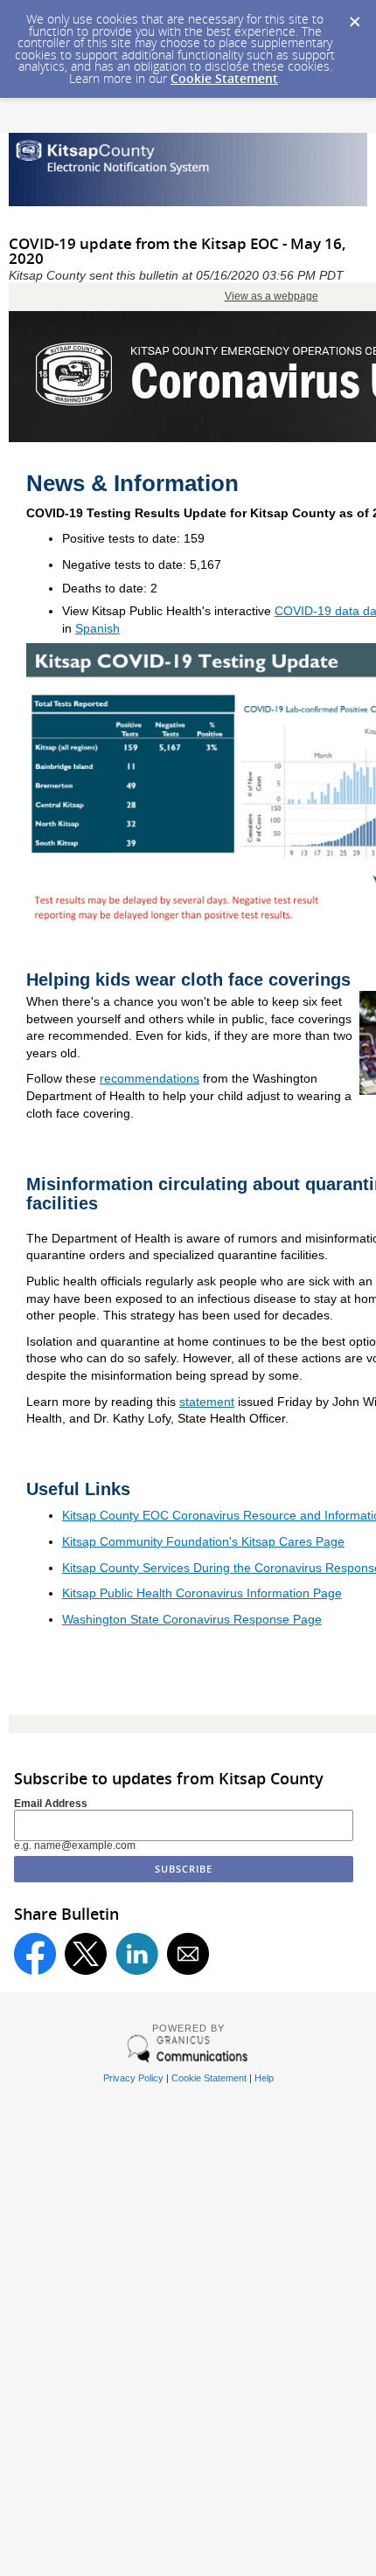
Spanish (97, 628)
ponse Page (289, 1619)
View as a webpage (272, 296)
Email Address (51, 1804)
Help (264, 2078)
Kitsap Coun (96, 1515)
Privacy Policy (133, 2078)
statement (207, 1402)
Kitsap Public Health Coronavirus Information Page (202, 1593)
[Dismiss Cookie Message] (354, 17)
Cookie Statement (224, 78)
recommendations (150, 1078)
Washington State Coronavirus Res (159, 1619)
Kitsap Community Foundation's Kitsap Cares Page (203, 1541)
